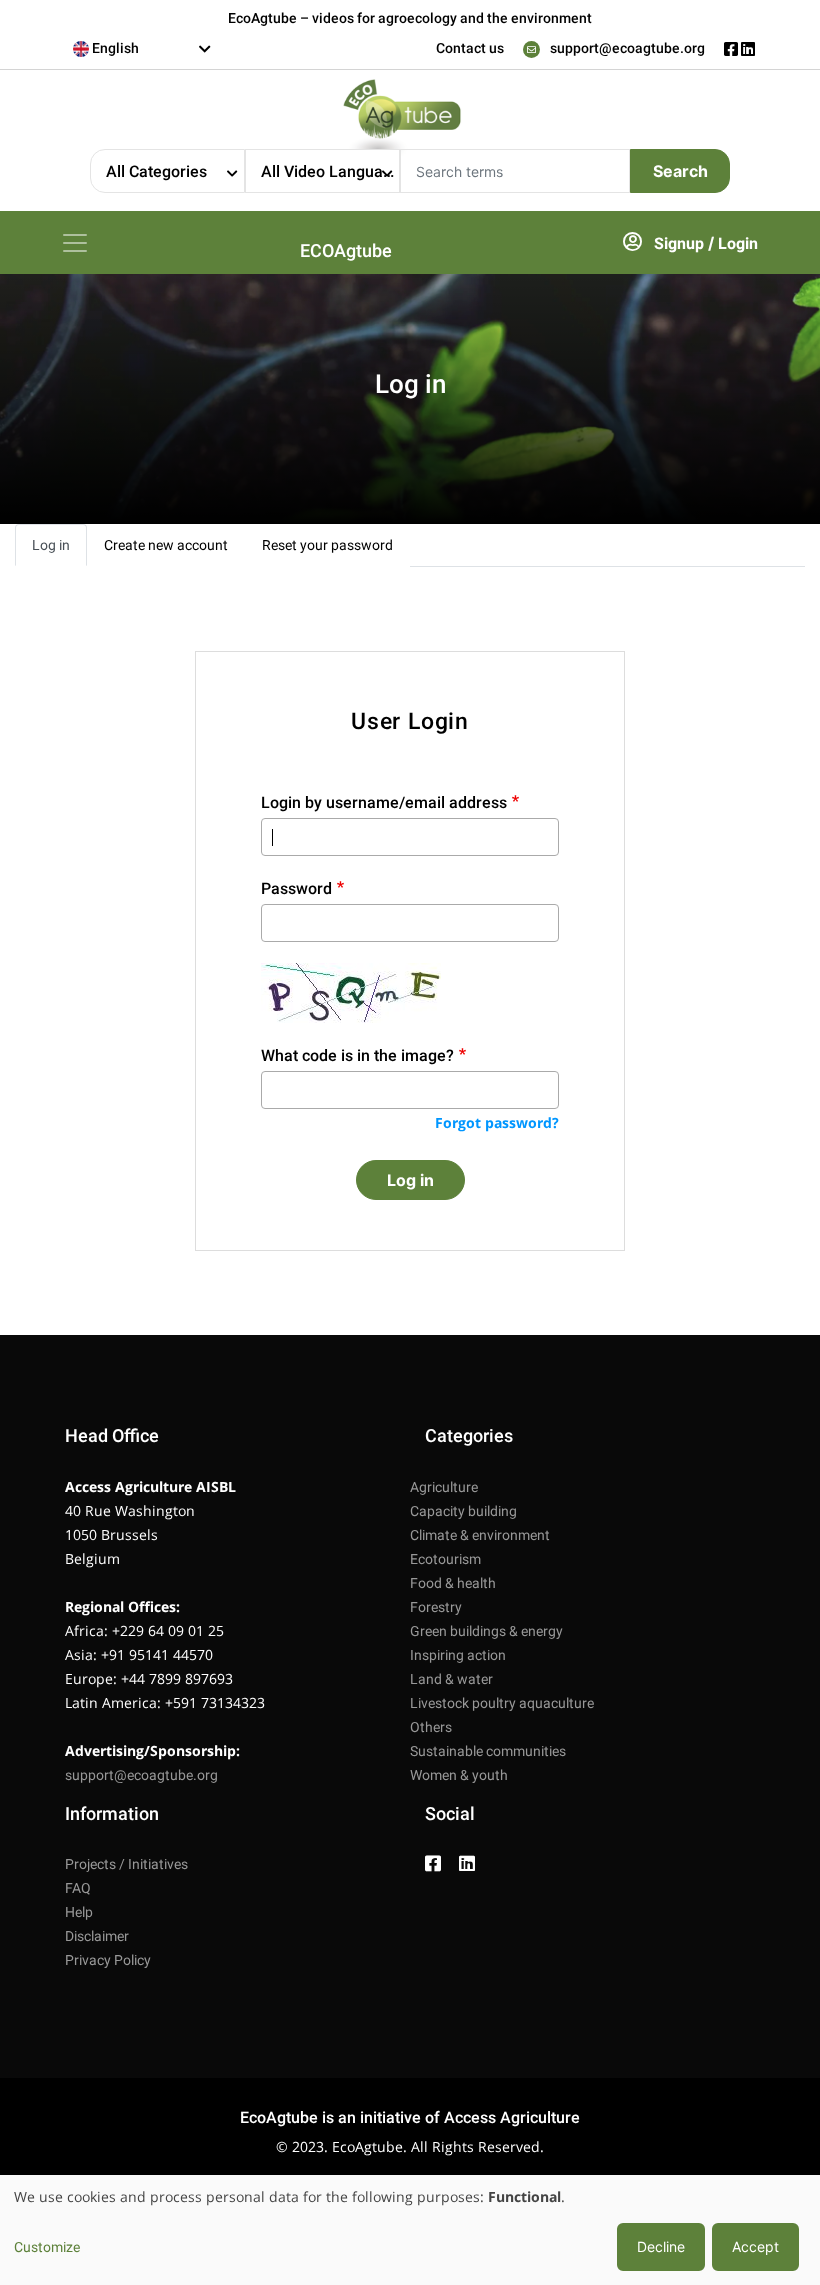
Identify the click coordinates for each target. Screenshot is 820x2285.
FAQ (78, 1888)
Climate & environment (480, 1535)
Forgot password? (497, 1122)
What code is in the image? (357, 1055)
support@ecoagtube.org (627, 48)
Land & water (451, 1679)
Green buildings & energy (486, 1631)
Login (738, 243)
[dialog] (410, 2230)
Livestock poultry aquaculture (502, 1703)
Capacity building (463, 1511)
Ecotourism (445, 1559)
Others (431, 1727)
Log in (51, 545)
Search (680, 171)
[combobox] (142, 49)
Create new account (166, 545)
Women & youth (459, 1775)
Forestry (436, 1607)
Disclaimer (97, 1936)
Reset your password (327, 545)
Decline (661, 2246)
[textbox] (142, 48)
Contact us (470, 48)
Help (79, 1912)
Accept (755, 2246)
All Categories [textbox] (156, 171)
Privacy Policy (108, 1960)
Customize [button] (47, 2247)
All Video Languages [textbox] (330, 171)
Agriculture (444, 1487)
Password (296, 888)
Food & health (453, 1583)
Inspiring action (458, 1655)
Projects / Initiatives (126, 1864)
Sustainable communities (488, 1751)
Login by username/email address (384, 802)
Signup (679, 243)
